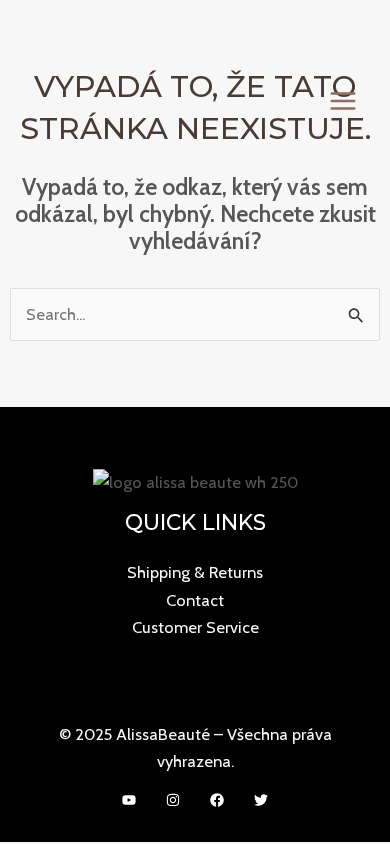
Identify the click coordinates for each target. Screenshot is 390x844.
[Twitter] (261, 800)
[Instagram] (173, 800)
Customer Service (195, 627)
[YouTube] (129, 800)
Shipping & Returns (195, 572)
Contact (195, 600)
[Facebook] (217, 800)
